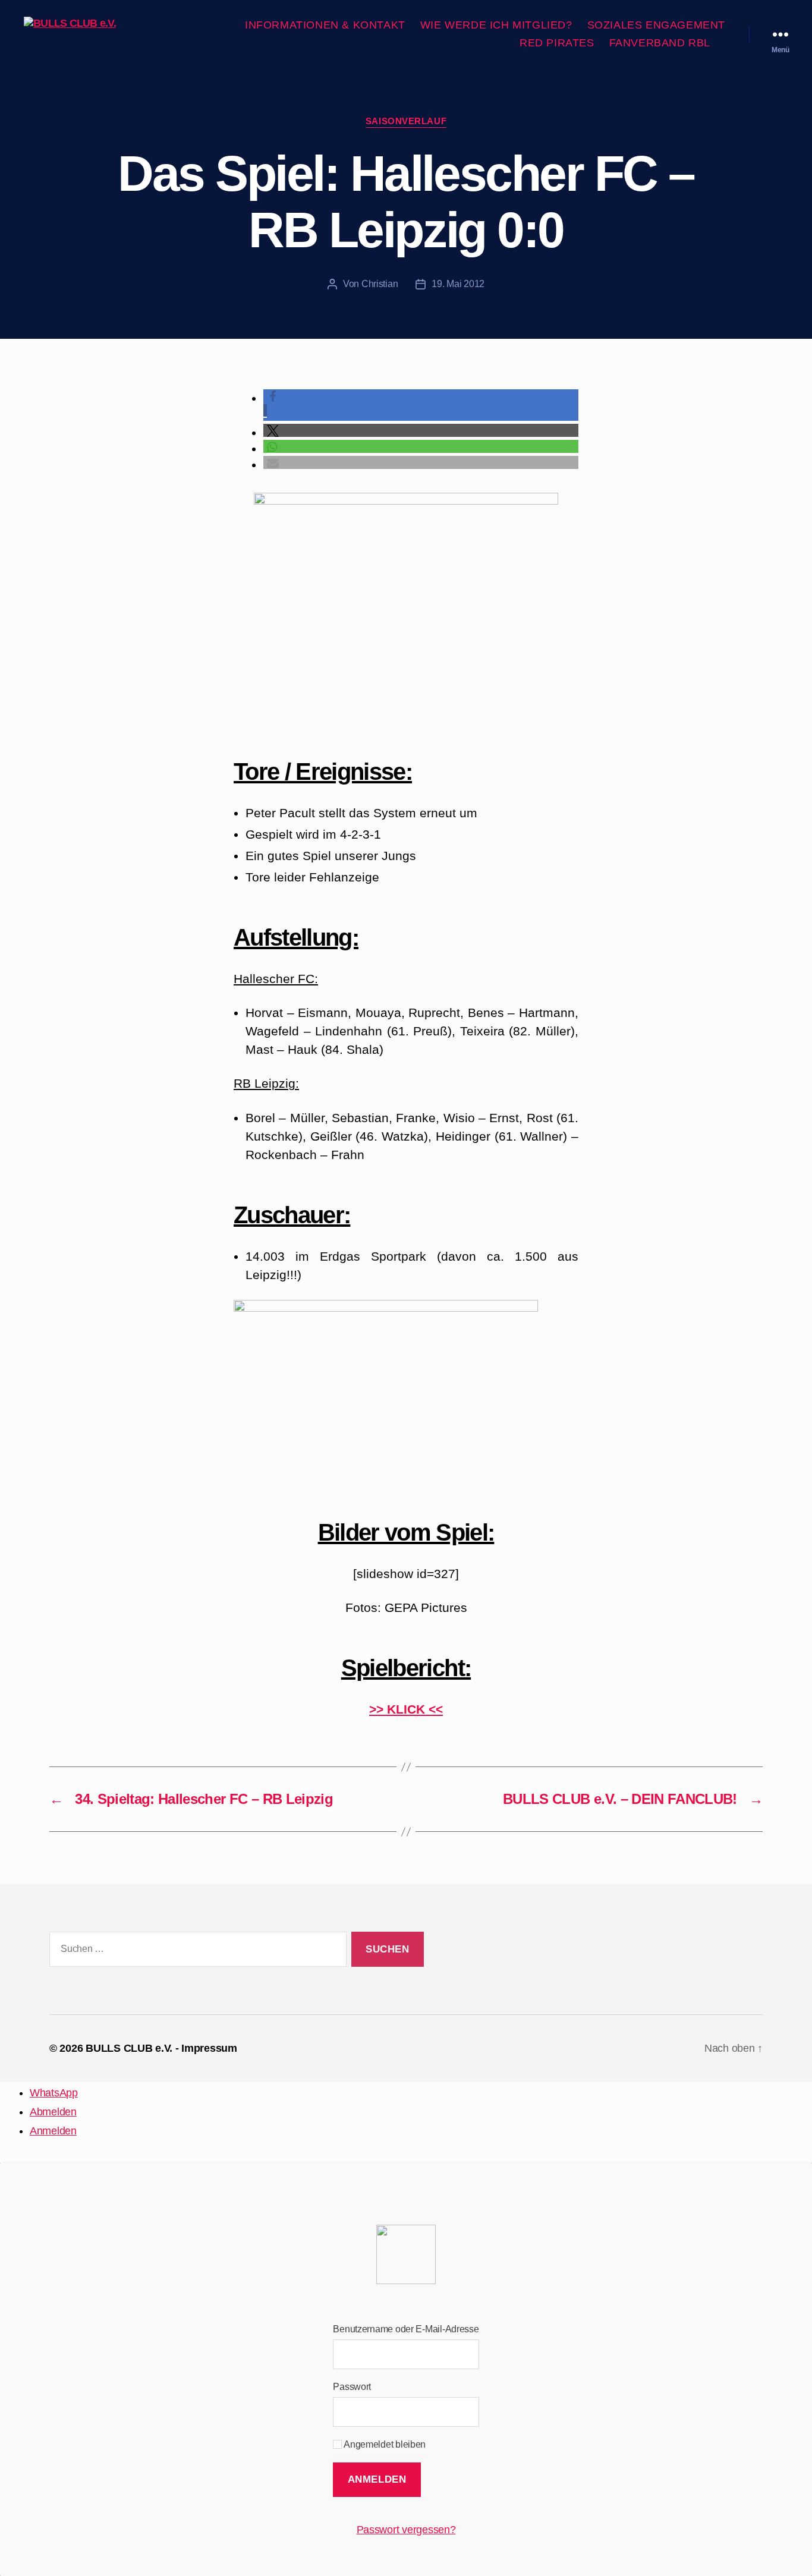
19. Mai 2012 (458, 284)
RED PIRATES (557, 43)
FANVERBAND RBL (660, 43)
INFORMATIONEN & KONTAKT (325, 25)
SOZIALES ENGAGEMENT (656, 25)
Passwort (352, 2387)
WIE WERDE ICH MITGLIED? (496, 25)
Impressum (209, 2048)
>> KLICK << (406, 1709)
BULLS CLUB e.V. (129, 2048)
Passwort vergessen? (406, 2530)
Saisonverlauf (406, 121)
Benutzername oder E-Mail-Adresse (406, 2329)
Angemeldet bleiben (384, 2444)
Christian (380, 284)
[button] (421, 431)
